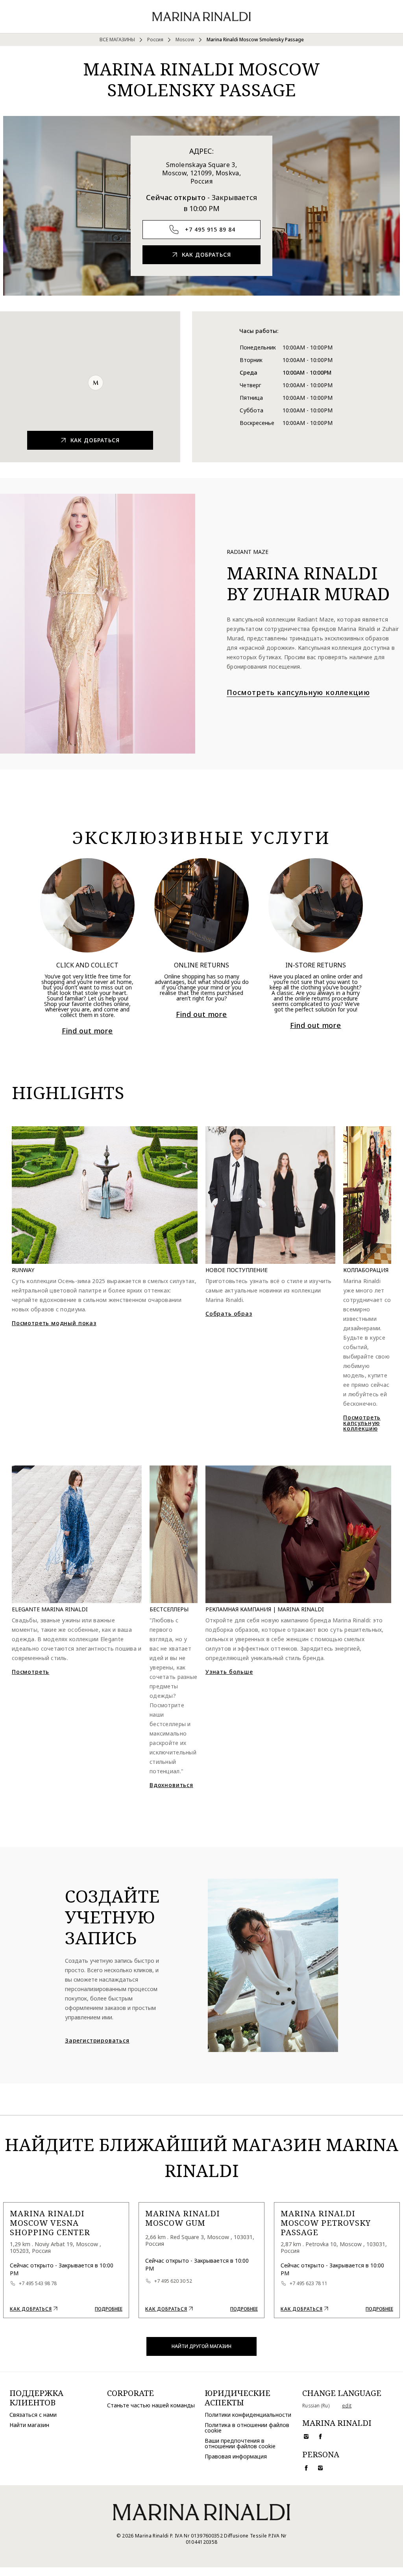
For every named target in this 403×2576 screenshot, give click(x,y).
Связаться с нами (33, 2415)
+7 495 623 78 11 (309, 2284)
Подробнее (109, 2309)
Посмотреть (31, 1672)
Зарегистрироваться (97, 2041)
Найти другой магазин (201, 2346)
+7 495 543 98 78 (38, 2284)
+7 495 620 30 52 (173, 2281)
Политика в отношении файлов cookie (247, 2428)
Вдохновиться (171, 1785)
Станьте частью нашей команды (151, 2405)
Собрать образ (229, 1314)
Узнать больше (229, 1672)
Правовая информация (236, 2456)
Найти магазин (29, 2425)
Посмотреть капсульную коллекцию (362, 1423)
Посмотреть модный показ (54, 1323)
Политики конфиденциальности (248, 2415)
